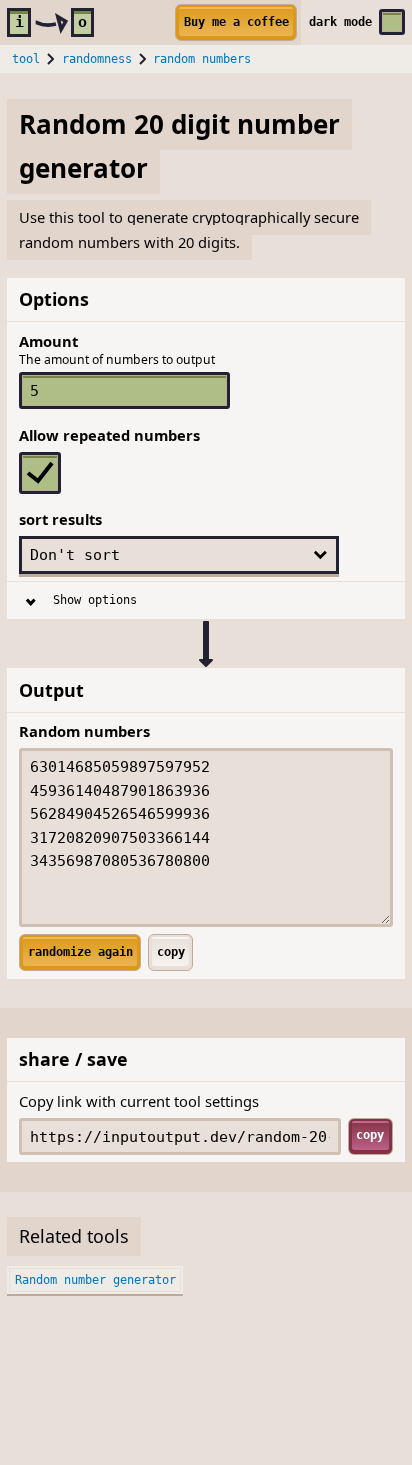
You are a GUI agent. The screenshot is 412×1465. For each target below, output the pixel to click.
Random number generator (95, 1280)
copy (171, 952)
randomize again (80, 952)
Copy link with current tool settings (139, 1101)
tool (26, 59)
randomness (97, 59)
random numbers (202, 59)
